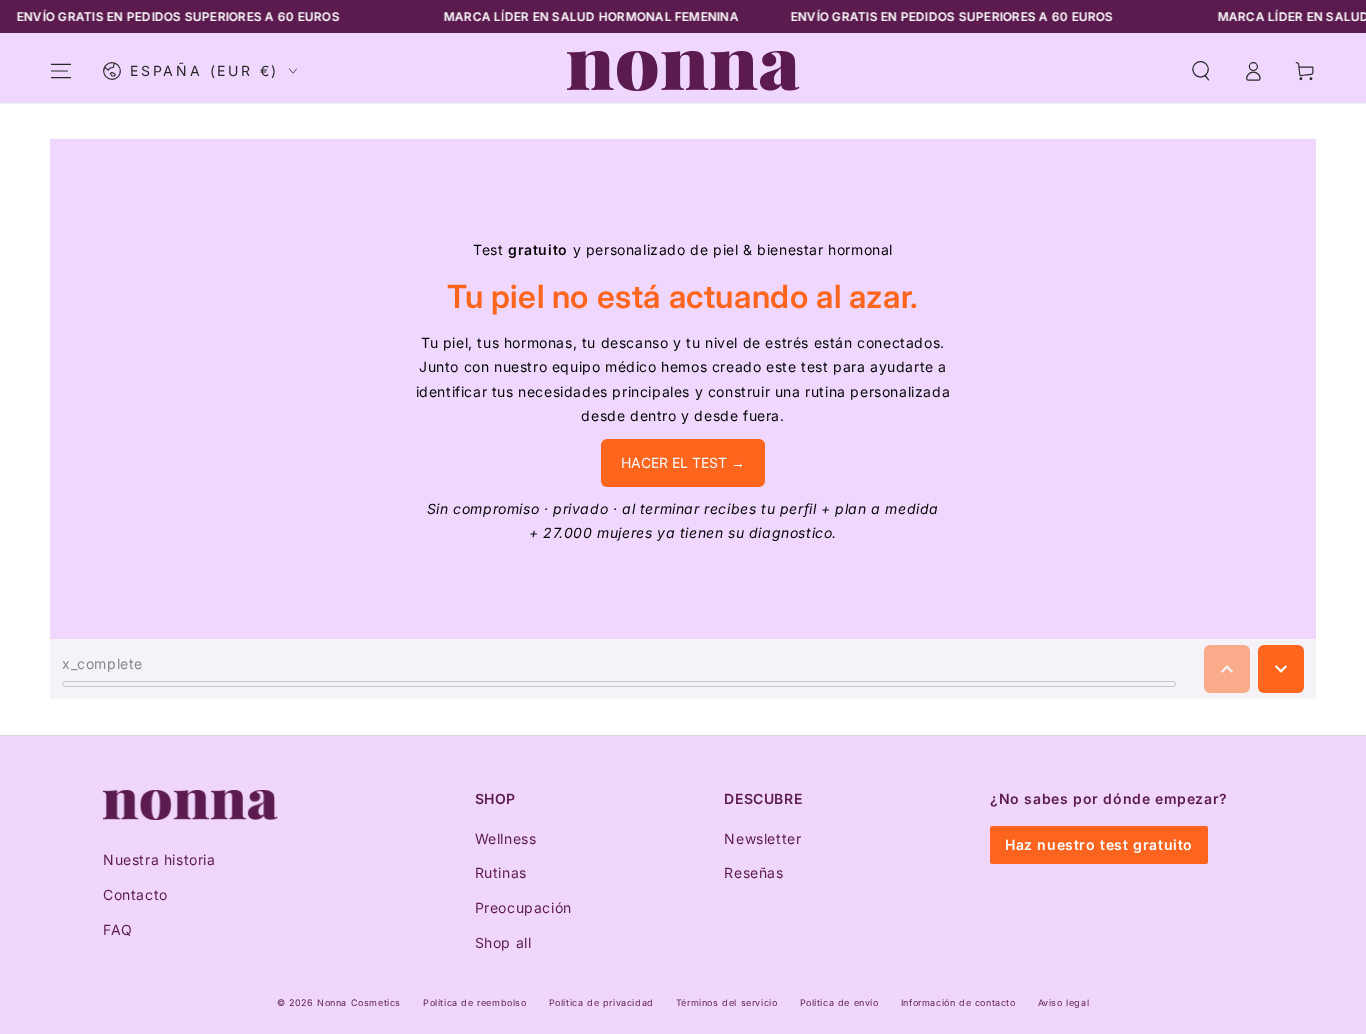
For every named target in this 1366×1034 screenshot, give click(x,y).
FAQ (118, 929)
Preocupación (523, 907)
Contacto (135, 894)
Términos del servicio (727, 1002)
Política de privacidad (601, 1002)
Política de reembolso (475, 1002)
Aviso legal (1064, 1002)
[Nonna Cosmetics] (190, 805)
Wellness (506, 838)
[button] (1201, 71)
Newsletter (762, 838)
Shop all (503, 942)
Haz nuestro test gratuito (1099, 844)
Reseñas (753, 872)
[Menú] (61, 71)
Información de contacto (958, 1002)
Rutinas (501, 872)
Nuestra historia (159, 859)
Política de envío (839, 1002)
